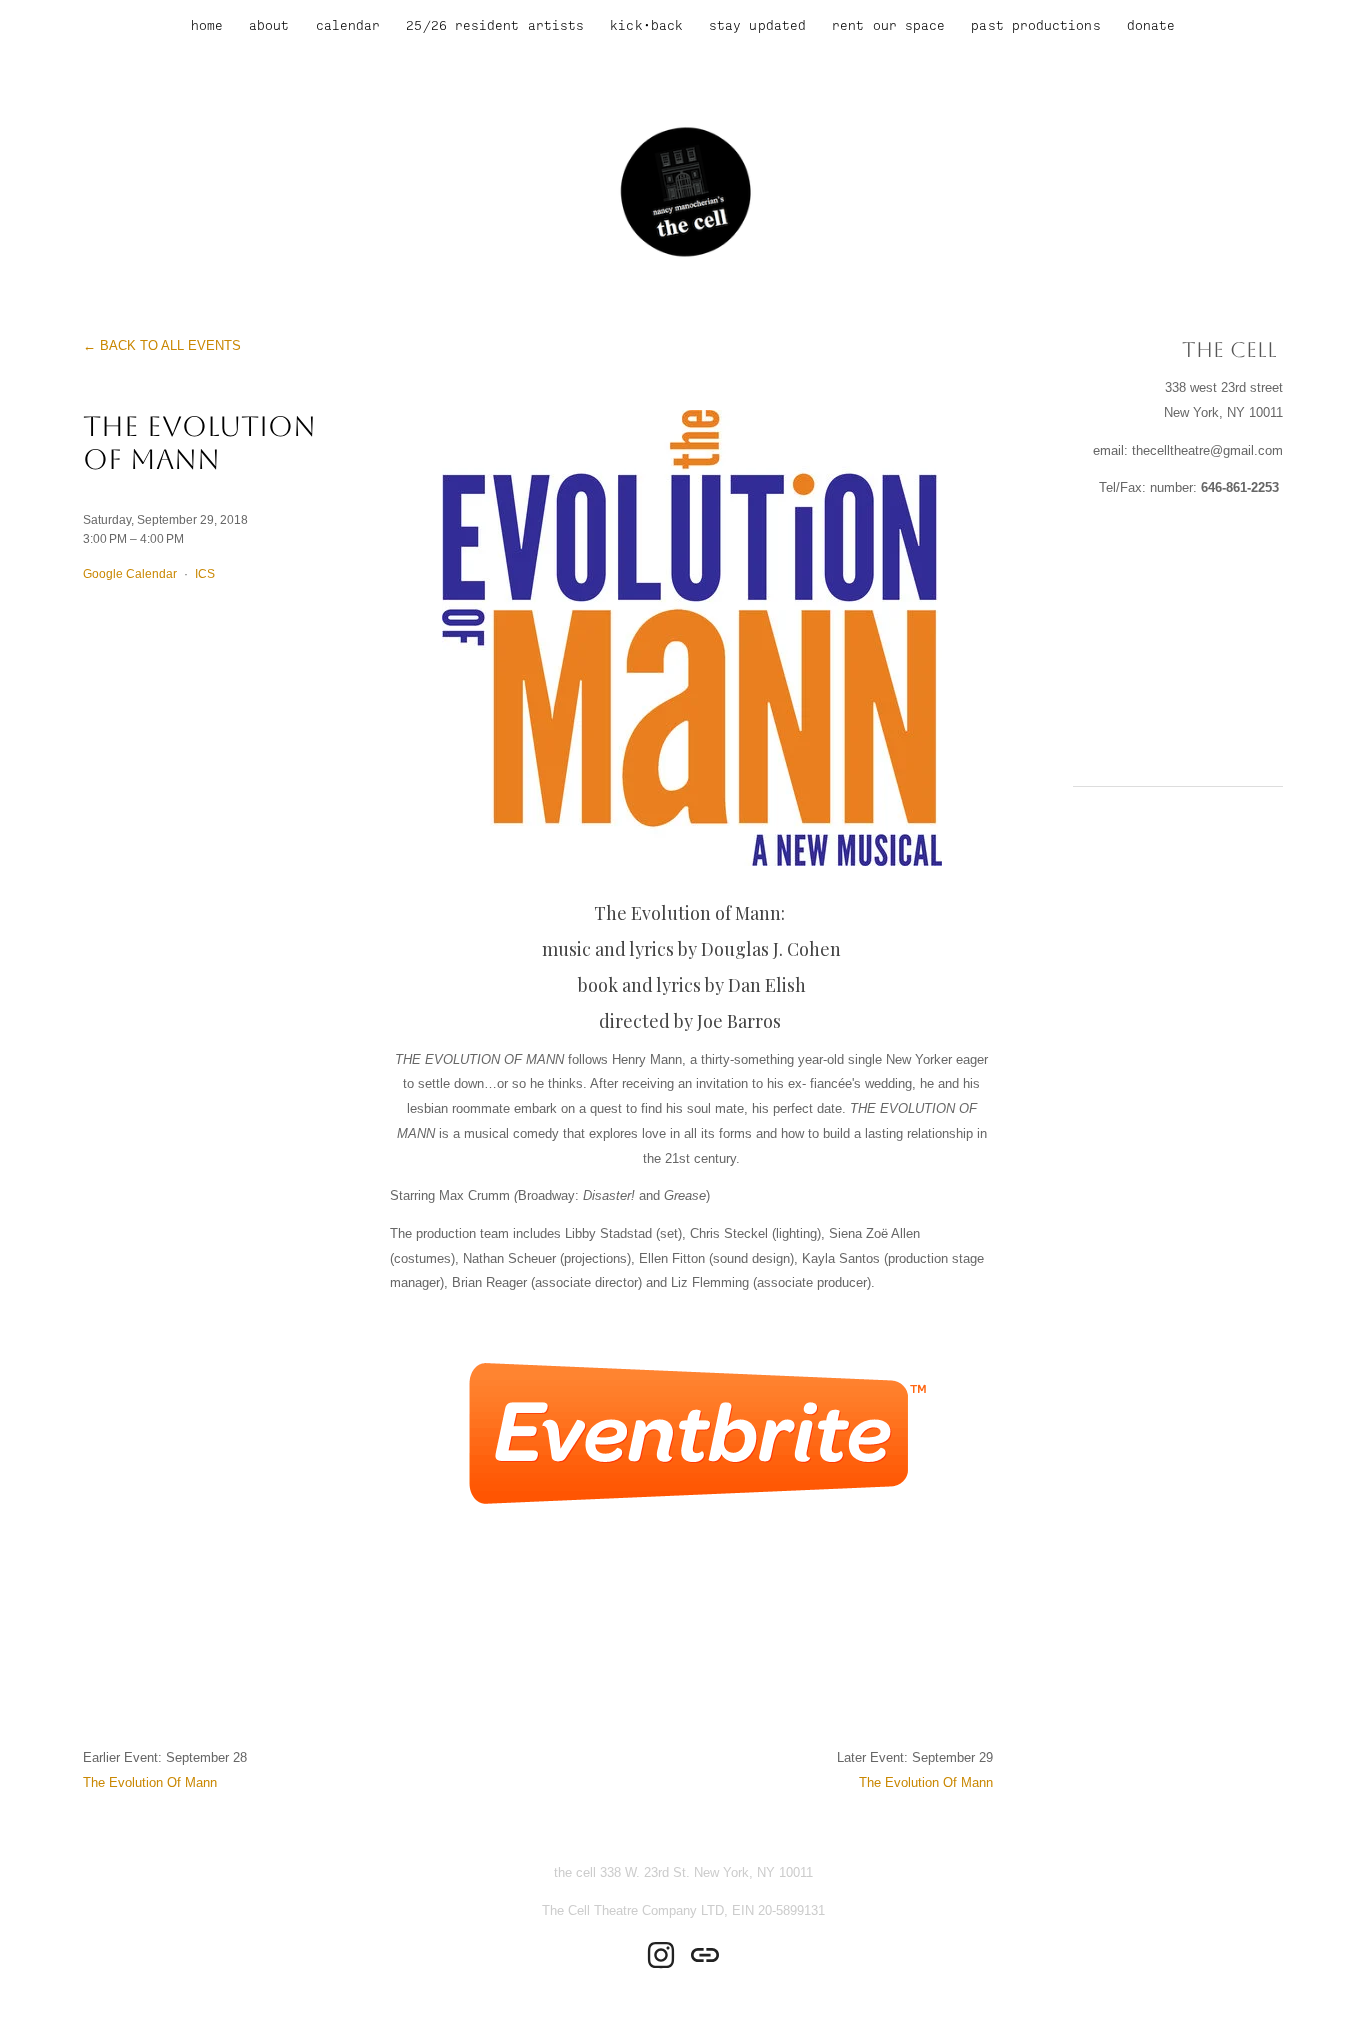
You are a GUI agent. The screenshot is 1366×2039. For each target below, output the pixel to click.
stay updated (757, 25)
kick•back (646, 25)
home (207, 25)
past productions (1035, 25)
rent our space (888, 25)
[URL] (705, 1955)
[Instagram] (661, 1955)
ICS (205, 573)
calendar (348, 25)
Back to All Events (170, 345)
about (269, 25)
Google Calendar (130, 573)
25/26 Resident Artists (495, 25)
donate (1151, 25)
